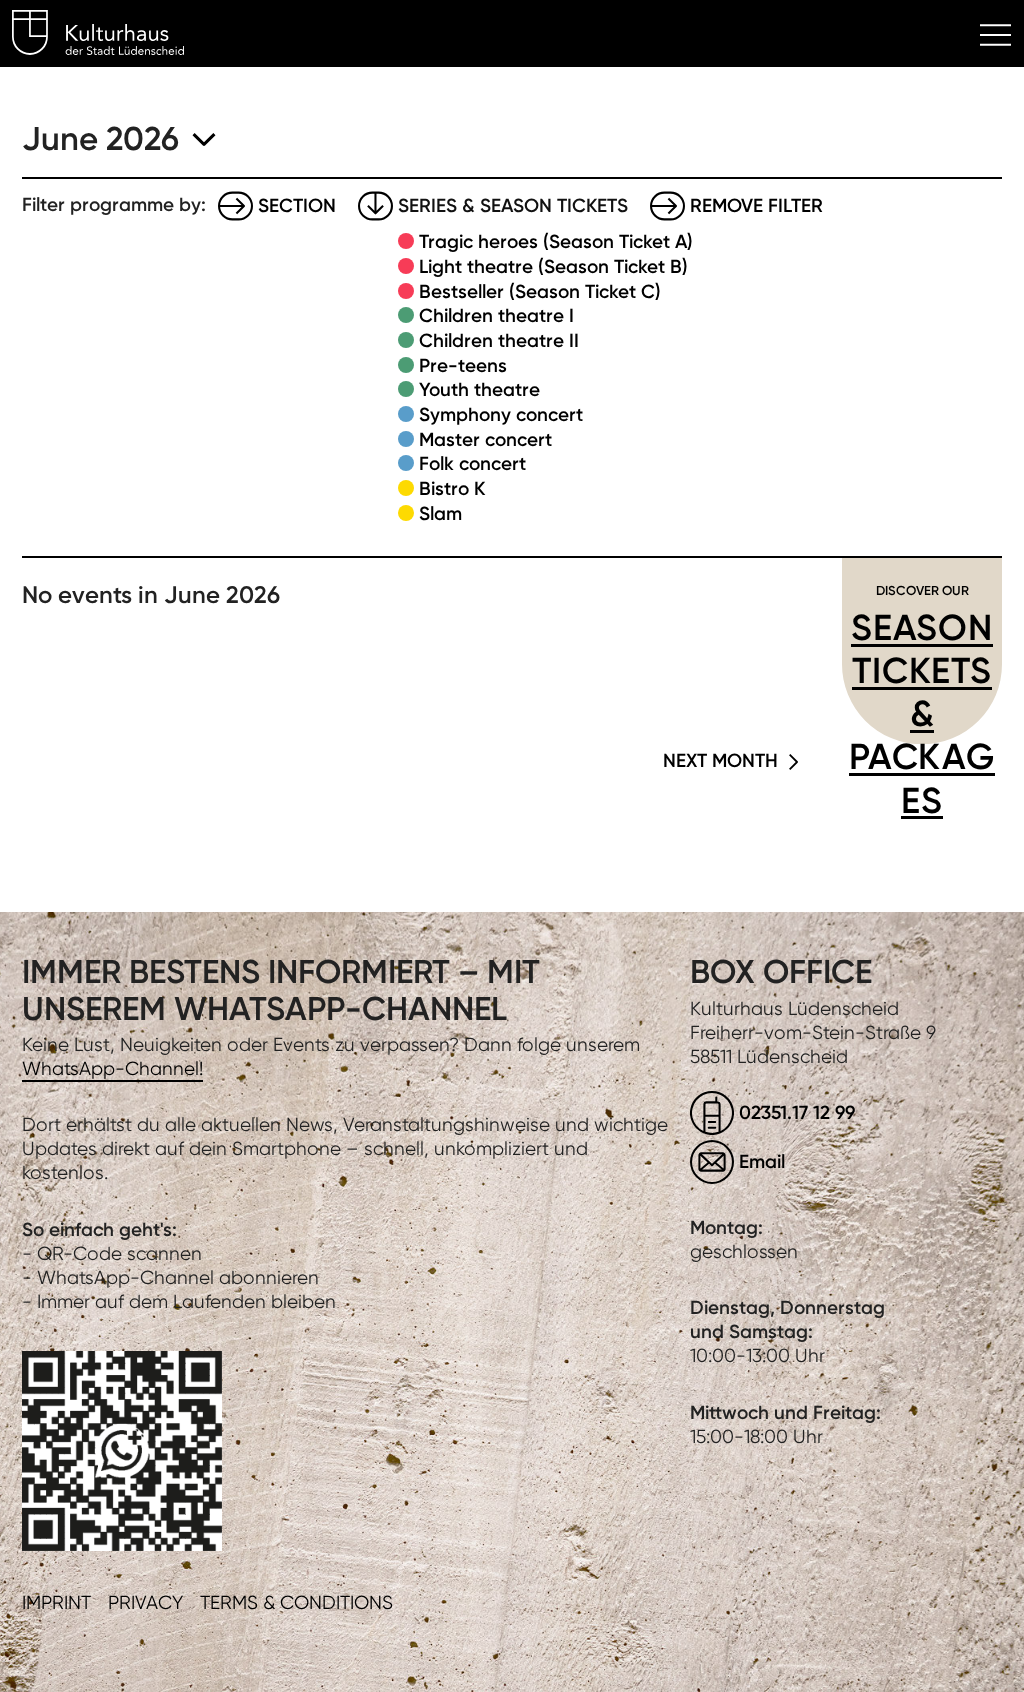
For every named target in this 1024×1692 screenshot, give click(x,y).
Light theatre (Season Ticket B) (553, 266)
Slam (440, 513)
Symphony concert (501, 414)
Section (297, 205)
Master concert (485, 439)
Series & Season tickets (513, 205)
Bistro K (452, 488)
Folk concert (472, 463)
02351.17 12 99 (797, 1112)
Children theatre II (499, 340)
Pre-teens (463, 365)
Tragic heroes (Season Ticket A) (556, 241)
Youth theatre (479, 389)
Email (762, 1161)
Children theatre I (496, 315)
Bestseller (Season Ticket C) (540, 291)
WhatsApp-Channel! (112, 1068)
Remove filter (756, 205)
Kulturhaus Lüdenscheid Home (109, 36)
